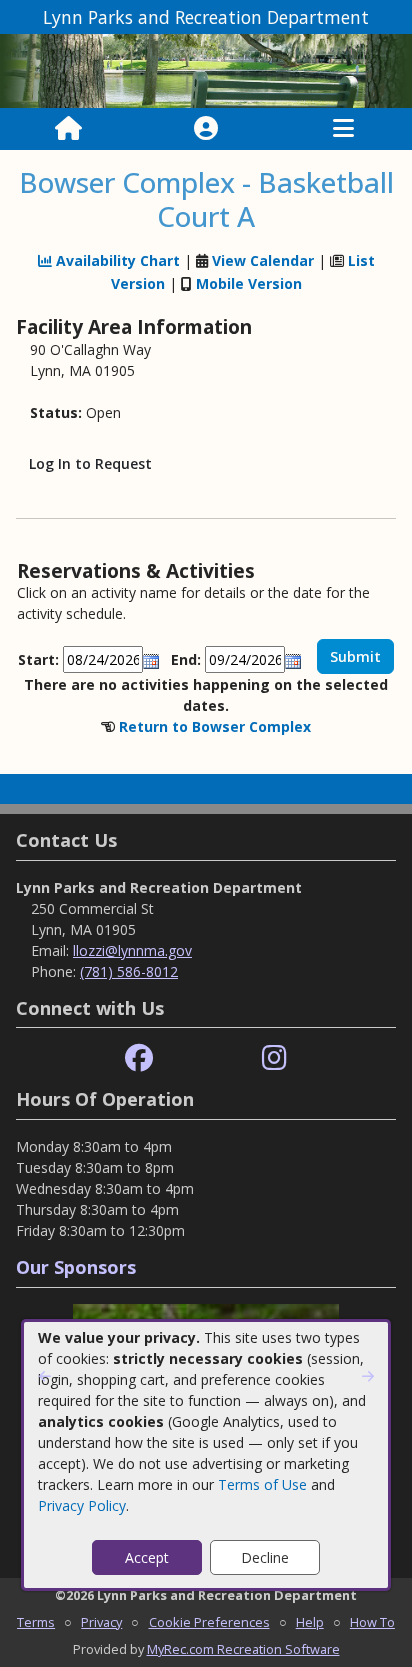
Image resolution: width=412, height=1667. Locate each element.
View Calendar (263, 260)
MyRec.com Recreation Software (243, 1649)
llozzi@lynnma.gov (132, 950)
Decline (265, 1557)
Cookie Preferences (209, 1622)
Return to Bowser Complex (215, 726)
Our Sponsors (76, 1267)
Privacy (101, 1622)
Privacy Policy (82, 1505)
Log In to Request (90, 463)
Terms (36, 1622)
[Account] (206, 129)
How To (372, 1622)
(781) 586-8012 (129, 971)
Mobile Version (249, 283)
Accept (147, 1557)
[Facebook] (139, 1058)
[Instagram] (274, 1058)
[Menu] (343, 129)
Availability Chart (116, 260)
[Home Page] (68, 129)
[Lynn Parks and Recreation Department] (206, 69)
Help (310, 1622)
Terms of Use (262, 1484)
